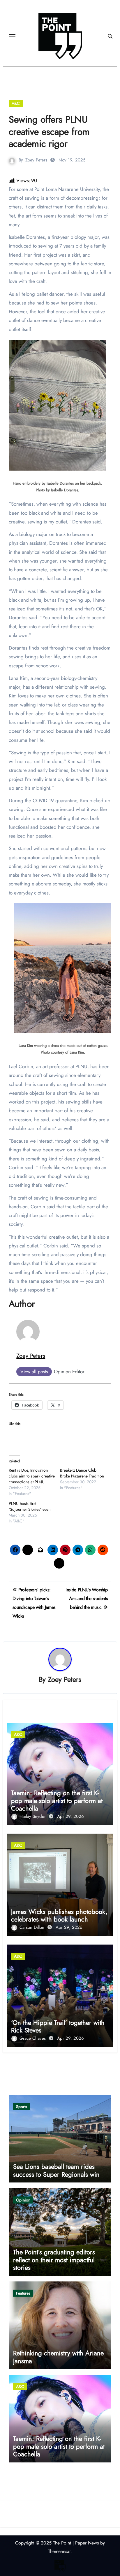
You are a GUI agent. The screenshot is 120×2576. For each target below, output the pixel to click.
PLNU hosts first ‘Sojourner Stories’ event (30, 1506)
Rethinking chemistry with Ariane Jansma (58, 2357)
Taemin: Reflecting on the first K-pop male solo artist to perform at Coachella (57, 1800)
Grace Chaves (33, 2038)
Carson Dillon (33, 1927)
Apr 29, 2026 (70, 1816)
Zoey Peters (36, 160)
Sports (22, 2107)
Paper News (87, 2543)
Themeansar (59, 2551)
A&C (16, 103)
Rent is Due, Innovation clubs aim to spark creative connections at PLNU (32, 1476)
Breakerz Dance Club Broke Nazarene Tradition (82, 1473)
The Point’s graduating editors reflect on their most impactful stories (54, 2260)
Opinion (23, 2200)
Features (23, 2293)
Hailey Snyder (33, 1816)
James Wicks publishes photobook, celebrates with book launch (59, 1915)
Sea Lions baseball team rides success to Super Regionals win (56, 2170)
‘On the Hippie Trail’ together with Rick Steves (58, 2026)
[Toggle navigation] (12, 36)
